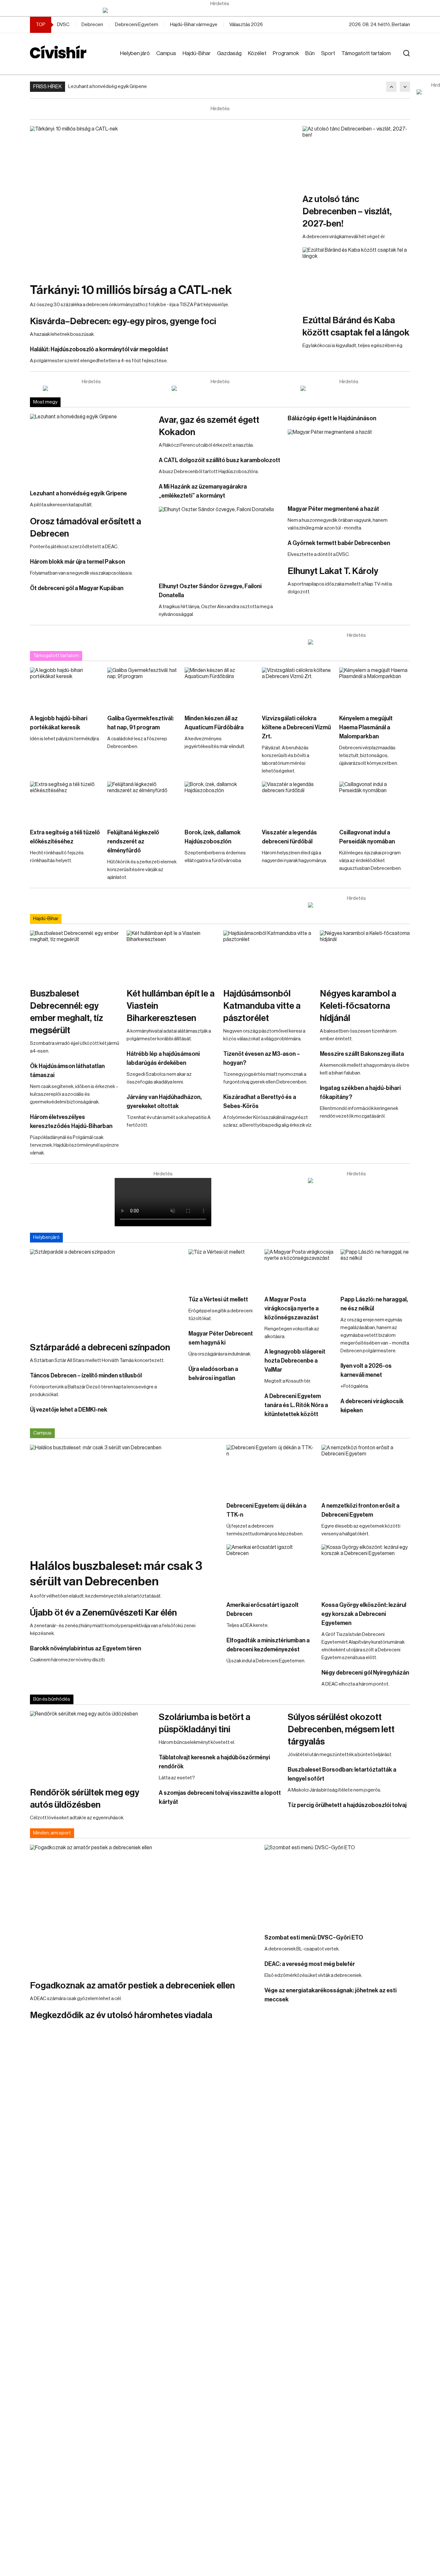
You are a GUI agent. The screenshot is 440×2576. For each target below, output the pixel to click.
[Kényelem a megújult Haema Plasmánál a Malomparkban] (375, 687)
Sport (328, 53)
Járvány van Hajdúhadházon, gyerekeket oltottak (164, 1102)
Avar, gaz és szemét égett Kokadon (209, 426)
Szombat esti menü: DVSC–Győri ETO (314, 1938)
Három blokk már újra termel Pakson (77, 562)
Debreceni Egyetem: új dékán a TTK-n (266, 1510)
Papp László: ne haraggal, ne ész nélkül (374, 1304)
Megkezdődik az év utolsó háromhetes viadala (121, 2015)
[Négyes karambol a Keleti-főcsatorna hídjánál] (365, 956)
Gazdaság (229, 53)
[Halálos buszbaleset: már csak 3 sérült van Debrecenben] (125, 1498)
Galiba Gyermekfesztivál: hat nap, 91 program (140, 723)
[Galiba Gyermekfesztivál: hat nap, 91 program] (143, 687)
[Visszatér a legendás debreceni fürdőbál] (297, 802)
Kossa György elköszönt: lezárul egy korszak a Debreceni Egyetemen (364, 1614)
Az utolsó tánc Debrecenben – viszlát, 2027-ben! (347, 211)
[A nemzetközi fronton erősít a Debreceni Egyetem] (366, 1470)
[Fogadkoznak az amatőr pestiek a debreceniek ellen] (144, 1909)
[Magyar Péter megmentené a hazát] (349, 464)
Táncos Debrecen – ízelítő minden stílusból (86, 1375)
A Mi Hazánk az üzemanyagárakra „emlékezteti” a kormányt (203, 491)
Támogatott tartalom (366, 53)
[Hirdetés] (220, 10)
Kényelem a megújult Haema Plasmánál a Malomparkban (366, 727)
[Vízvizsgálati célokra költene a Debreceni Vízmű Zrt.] (297, 687)
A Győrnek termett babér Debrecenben (339, 543)
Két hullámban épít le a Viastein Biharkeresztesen (171, 1006)
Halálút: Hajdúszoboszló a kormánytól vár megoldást (99, 349)
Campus (166, 53)
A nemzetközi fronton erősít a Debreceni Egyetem (360, 1510)
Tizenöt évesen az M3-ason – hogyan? (262, 1058)
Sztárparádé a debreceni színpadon (100, 1347)
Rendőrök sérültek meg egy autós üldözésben (85, 1799)
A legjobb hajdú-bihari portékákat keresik (59, 723)
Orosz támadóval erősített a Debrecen (86, 528)
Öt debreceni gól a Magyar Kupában (77, 588)
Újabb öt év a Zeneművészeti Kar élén (103, 1613)
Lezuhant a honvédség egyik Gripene (108, 87)
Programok (286, 53)
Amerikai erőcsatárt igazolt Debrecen (263, 1609)
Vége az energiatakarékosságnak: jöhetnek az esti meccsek (330, 1995)
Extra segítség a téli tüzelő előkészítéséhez (65, 837)
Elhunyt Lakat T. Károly (333, 571)
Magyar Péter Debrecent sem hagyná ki (221, 1338)
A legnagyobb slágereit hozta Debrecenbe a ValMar (295, 1361)
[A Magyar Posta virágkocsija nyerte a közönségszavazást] (299, 1269)
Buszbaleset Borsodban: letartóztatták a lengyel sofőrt (342, 1774)
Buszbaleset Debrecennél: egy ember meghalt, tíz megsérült (67, 1012)
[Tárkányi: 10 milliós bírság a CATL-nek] (163, 201)
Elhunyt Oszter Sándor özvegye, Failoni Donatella (210, 591)
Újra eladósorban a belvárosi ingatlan (213, 1374)
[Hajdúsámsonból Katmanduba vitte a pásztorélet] (268, 956)
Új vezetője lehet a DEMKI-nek (69, 1410)
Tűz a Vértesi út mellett (218, 1299)
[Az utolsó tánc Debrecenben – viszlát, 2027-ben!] (356, 156)
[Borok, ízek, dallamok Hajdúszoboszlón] (220, 802)
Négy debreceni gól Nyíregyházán (365, 1673)
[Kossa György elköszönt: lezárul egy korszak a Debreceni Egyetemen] (366, 1569)
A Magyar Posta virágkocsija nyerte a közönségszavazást (292, 1308)
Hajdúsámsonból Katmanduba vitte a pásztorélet (262, 1006)
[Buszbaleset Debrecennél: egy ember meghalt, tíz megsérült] (75, 956)
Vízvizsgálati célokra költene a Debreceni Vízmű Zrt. (296, 727)
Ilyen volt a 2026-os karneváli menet (366, 1370)
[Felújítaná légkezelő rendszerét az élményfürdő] (143, 802)
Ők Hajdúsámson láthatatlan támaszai (67, 1071)
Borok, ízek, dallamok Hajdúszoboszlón (213, 837)
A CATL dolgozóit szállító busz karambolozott (220, 460)
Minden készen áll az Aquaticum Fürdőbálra (214, 723)
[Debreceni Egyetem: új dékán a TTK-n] (271, 1470)
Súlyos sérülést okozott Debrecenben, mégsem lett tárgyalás (341, 1729)
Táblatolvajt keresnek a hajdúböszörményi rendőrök (214, 1762)
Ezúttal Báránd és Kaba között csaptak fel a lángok (356, 326)
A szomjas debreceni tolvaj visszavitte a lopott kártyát (220, 1797)
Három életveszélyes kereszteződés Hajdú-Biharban (71, 1122)
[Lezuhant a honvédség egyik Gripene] (91, 448)
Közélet (257, 53)
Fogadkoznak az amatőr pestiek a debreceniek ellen (132, 1986)
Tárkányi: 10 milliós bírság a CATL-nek (131, 290)
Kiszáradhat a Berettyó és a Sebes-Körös (260, 1102)
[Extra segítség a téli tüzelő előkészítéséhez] (65, 802)
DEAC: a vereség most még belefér (310, 1964)
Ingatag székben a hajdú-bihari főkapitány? (360, 1093)
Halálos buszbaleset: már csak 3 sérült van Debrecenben (116, 1574)
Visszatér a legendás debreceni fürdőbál (289, 837)
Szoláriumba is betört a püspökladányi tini (205, 1723)
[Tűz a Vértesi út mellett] (223, 1269)
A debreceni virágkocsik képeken (372, 1406)
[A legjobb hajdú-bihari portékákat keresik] (65, 687)
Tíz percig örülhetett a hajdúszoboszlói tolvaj (347, 1805)
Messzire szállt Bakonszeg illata (362, 1054)
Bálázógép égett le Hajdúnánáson (332, 418)
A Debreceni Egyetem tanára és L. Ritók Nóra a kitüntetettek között (296, 1405)
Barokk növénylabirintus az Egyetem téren (86, 1648)
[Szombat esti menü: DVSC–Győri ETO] (337, 1886)
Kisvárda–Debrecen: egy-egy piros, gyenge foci (123, 321)
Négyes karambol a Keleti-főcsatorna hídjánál (358, 1006)
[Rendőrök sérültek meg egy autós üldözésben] (91, 1745)
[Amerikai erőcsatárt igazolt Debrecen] (271, 1569)
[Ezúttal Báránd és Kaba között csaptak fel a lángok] (356, 277)
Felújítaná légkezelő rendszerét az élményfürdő (133, 841)
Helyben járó (135, 53)
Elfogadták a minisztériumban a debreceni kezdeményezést (268, 1645)
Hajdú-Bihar (197, 53)
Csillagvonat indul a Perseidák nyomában (367, 837)
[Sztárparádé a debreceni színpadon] (106, 1292)
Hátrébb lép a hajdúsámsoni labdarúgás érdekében (163, 1058)
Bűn (310, 53)
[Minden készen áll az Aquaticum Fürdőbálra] (220, 687)
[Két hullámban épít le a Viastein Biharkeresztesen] (172, 956)
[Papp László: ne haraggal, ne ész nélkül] (375, 1269)
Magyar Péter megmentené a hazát (333, 509)
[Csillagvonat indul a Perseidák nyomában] (375, 802)
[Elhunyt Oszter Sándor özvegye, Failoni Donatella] (220, 541)
